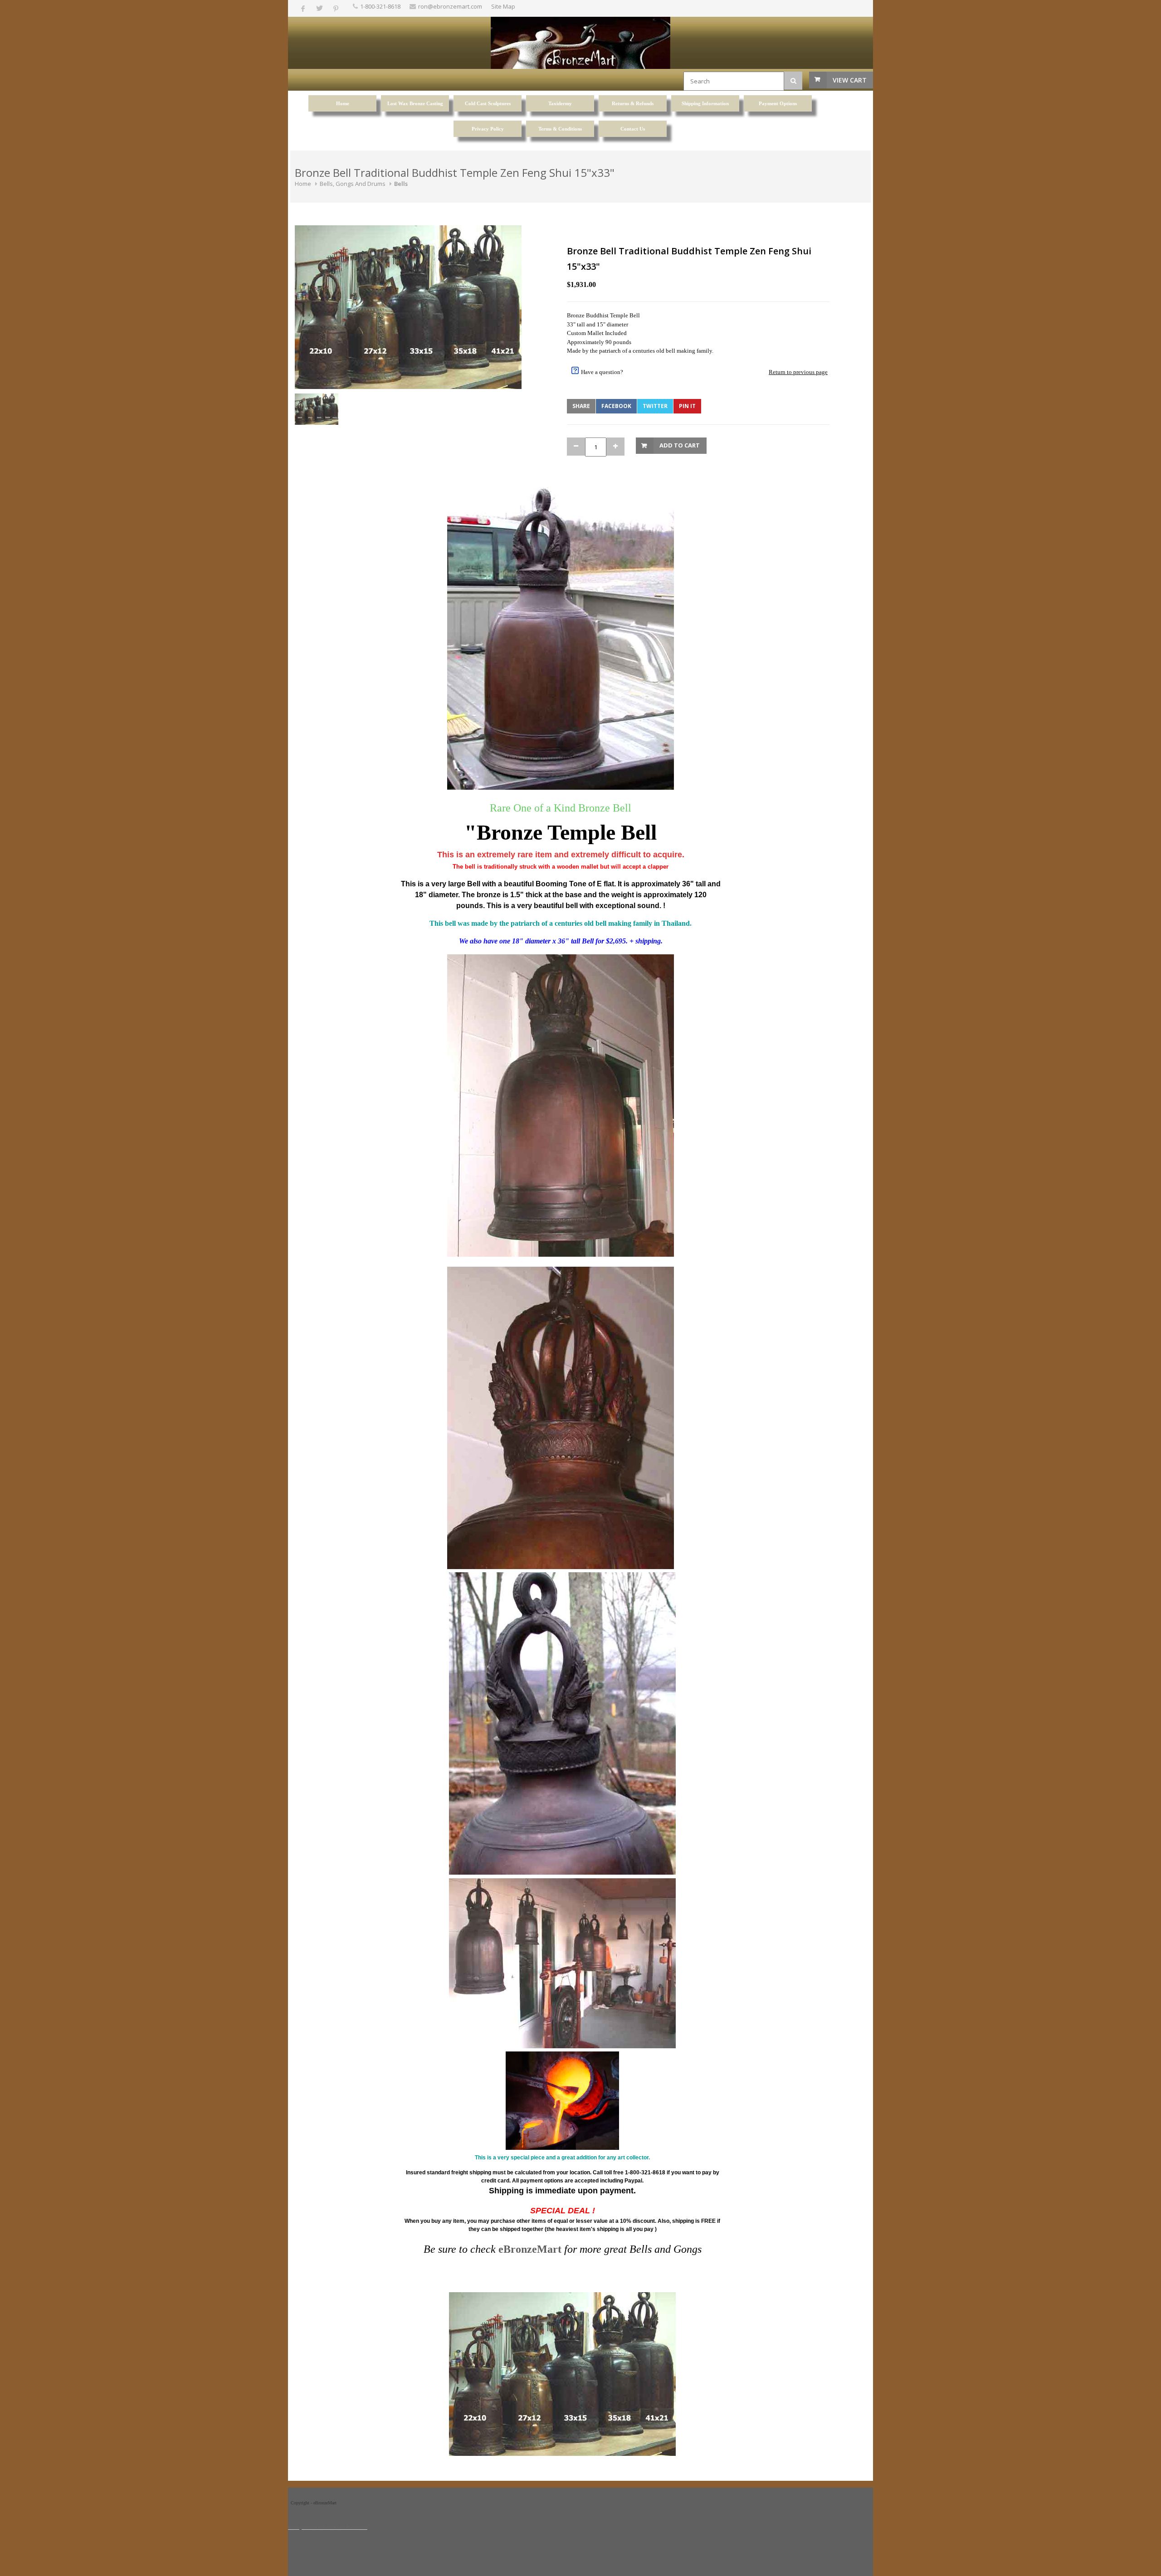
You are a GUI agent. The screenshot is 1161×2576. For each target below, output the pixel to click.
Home (303, 184)
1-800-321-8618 (380, 6)
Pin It (687, 406)
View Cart (850, 80)
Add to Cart (680, 445)
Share (581, 406)
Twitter (655, 406)
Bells (401, 184)
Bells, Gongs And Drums (353, 184)
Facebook (616, 406)
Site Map (503, 6)
